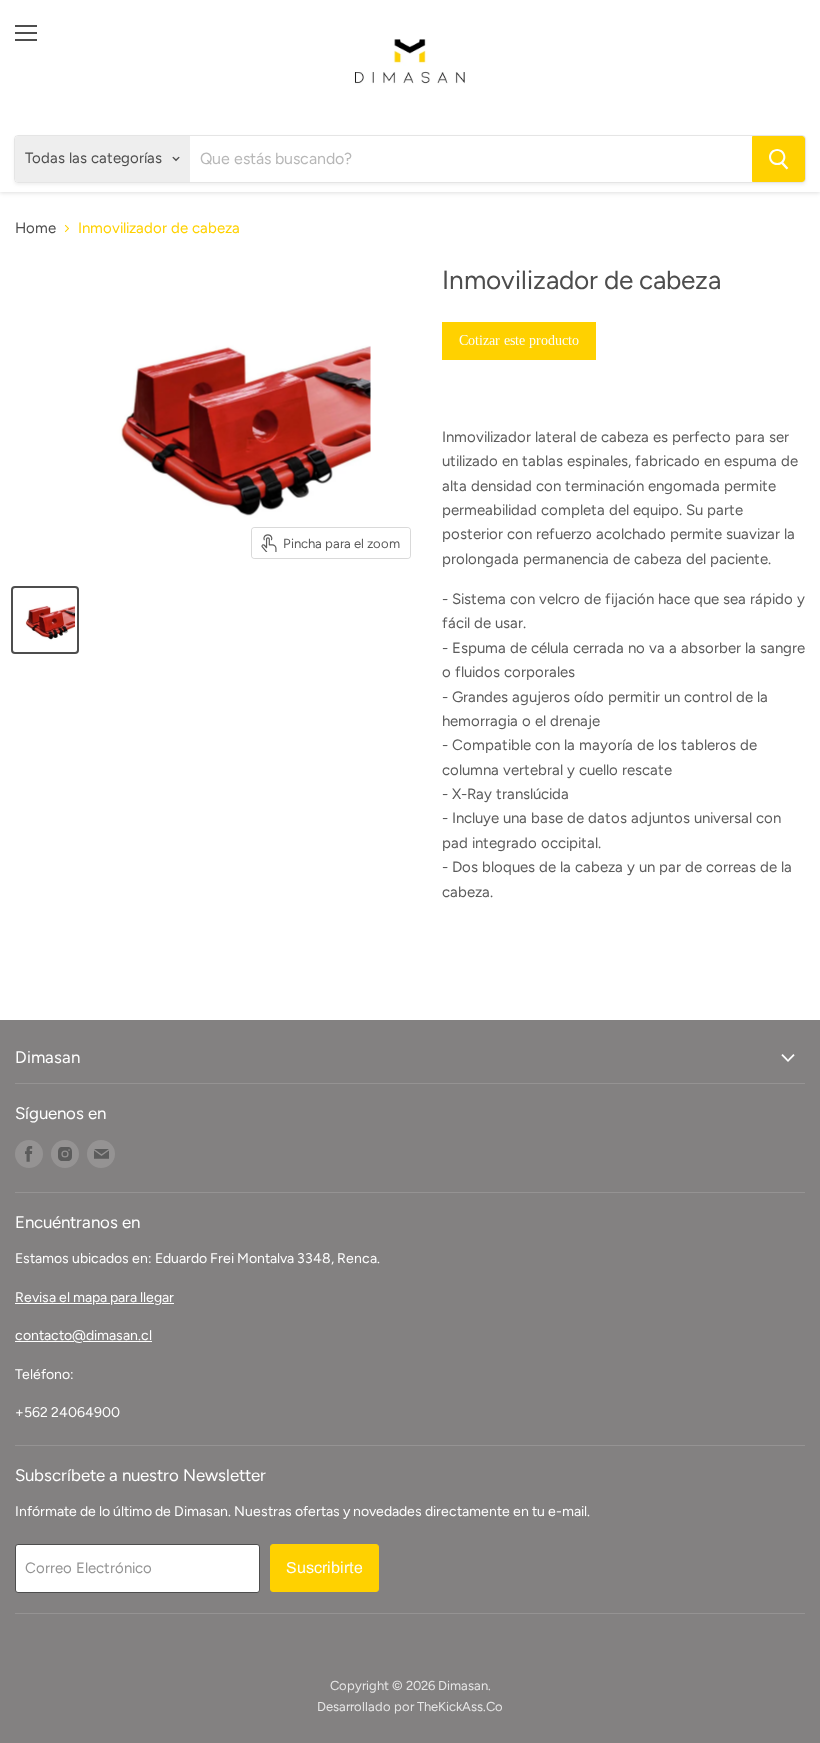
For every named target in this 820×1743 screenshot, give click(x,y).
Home (35, 228)
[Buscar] (778, 159)
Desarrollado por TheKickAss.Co (410, 1706)
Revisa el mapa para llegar (94, 1297)
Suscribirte (324, 1567)
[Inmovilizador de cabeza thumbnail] (45, 620)
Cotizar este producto (519, 340)
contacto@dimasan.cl (83, 1335)
